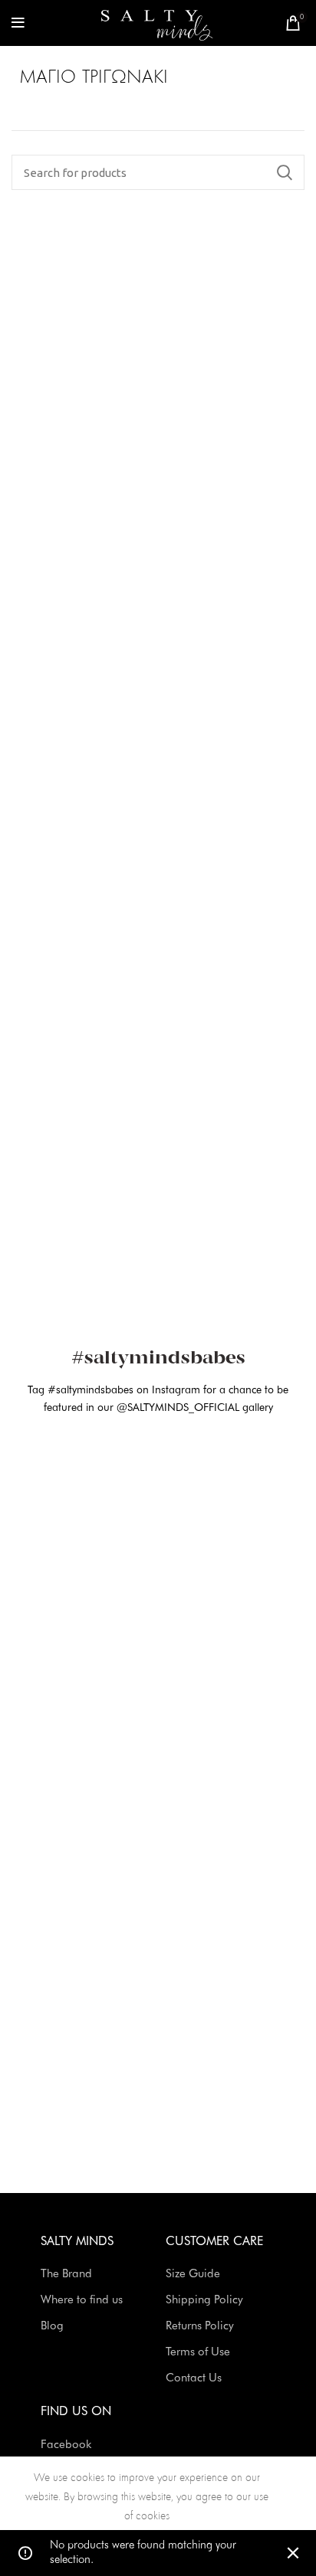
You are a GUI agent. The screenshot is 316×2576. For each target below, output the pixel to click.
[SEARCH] (284, 172)
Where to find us (82, 2301)
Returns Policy (200, 2327)
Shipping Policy (204, 2301)
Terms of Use (198, 2353)
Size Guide (193, 2275)
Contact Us (194, 2379)
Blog (52, 2327)
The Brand (66, 2275)
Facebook (66, 2445)
